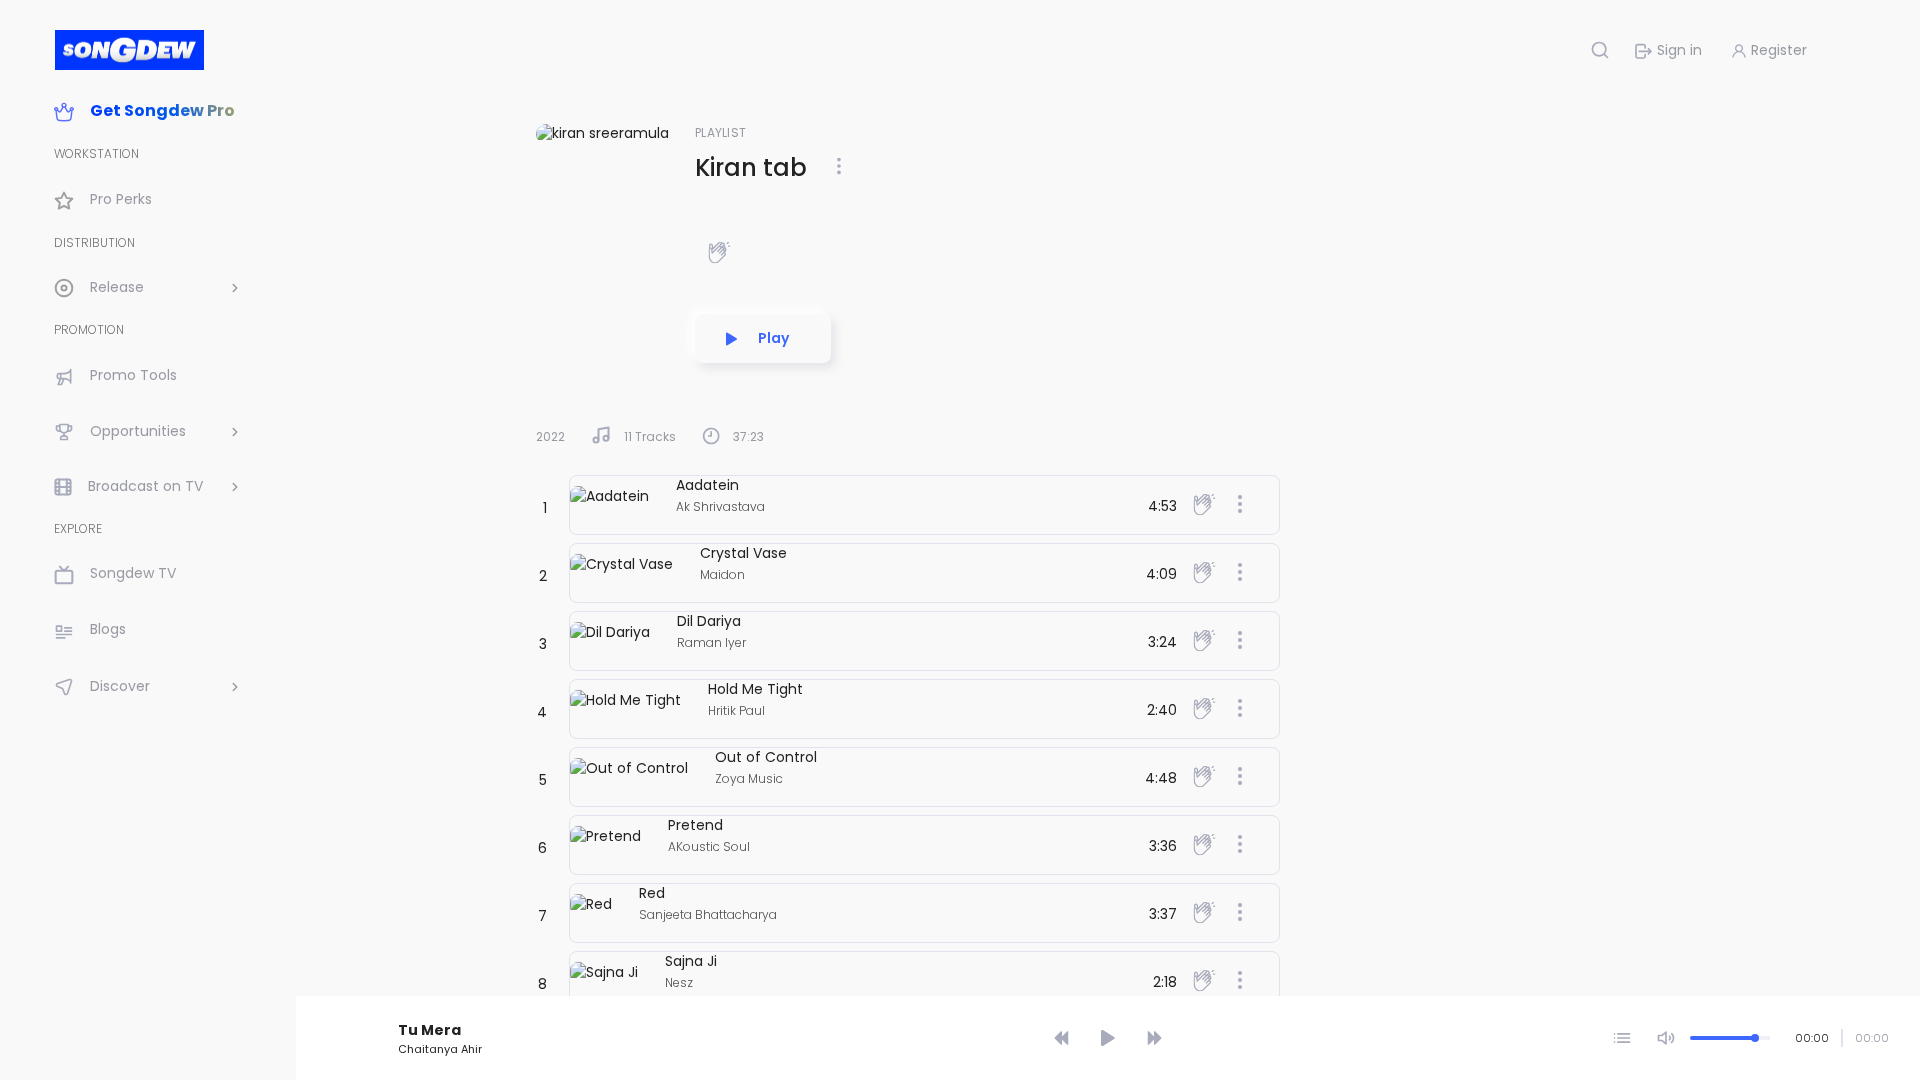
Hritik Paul (736, 710)
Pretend (695, 825)
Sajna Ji (691, 961)
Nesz (679, 982)
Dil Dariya (709, 621)
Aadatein (707, 485)
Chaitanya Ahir (440, 1049)
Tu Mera (429, 1030)
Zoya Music (749, 778)
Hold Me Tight (755, 689)
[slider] (1111, 1002)
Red (652, 893)
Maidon (722, 574)
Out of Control (766, 757)
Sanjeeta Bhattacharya (708, 914)
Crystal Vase (743, 553)
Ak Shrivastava (720, 506)
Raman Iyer (711, 642)
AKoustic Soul (709, 846)
